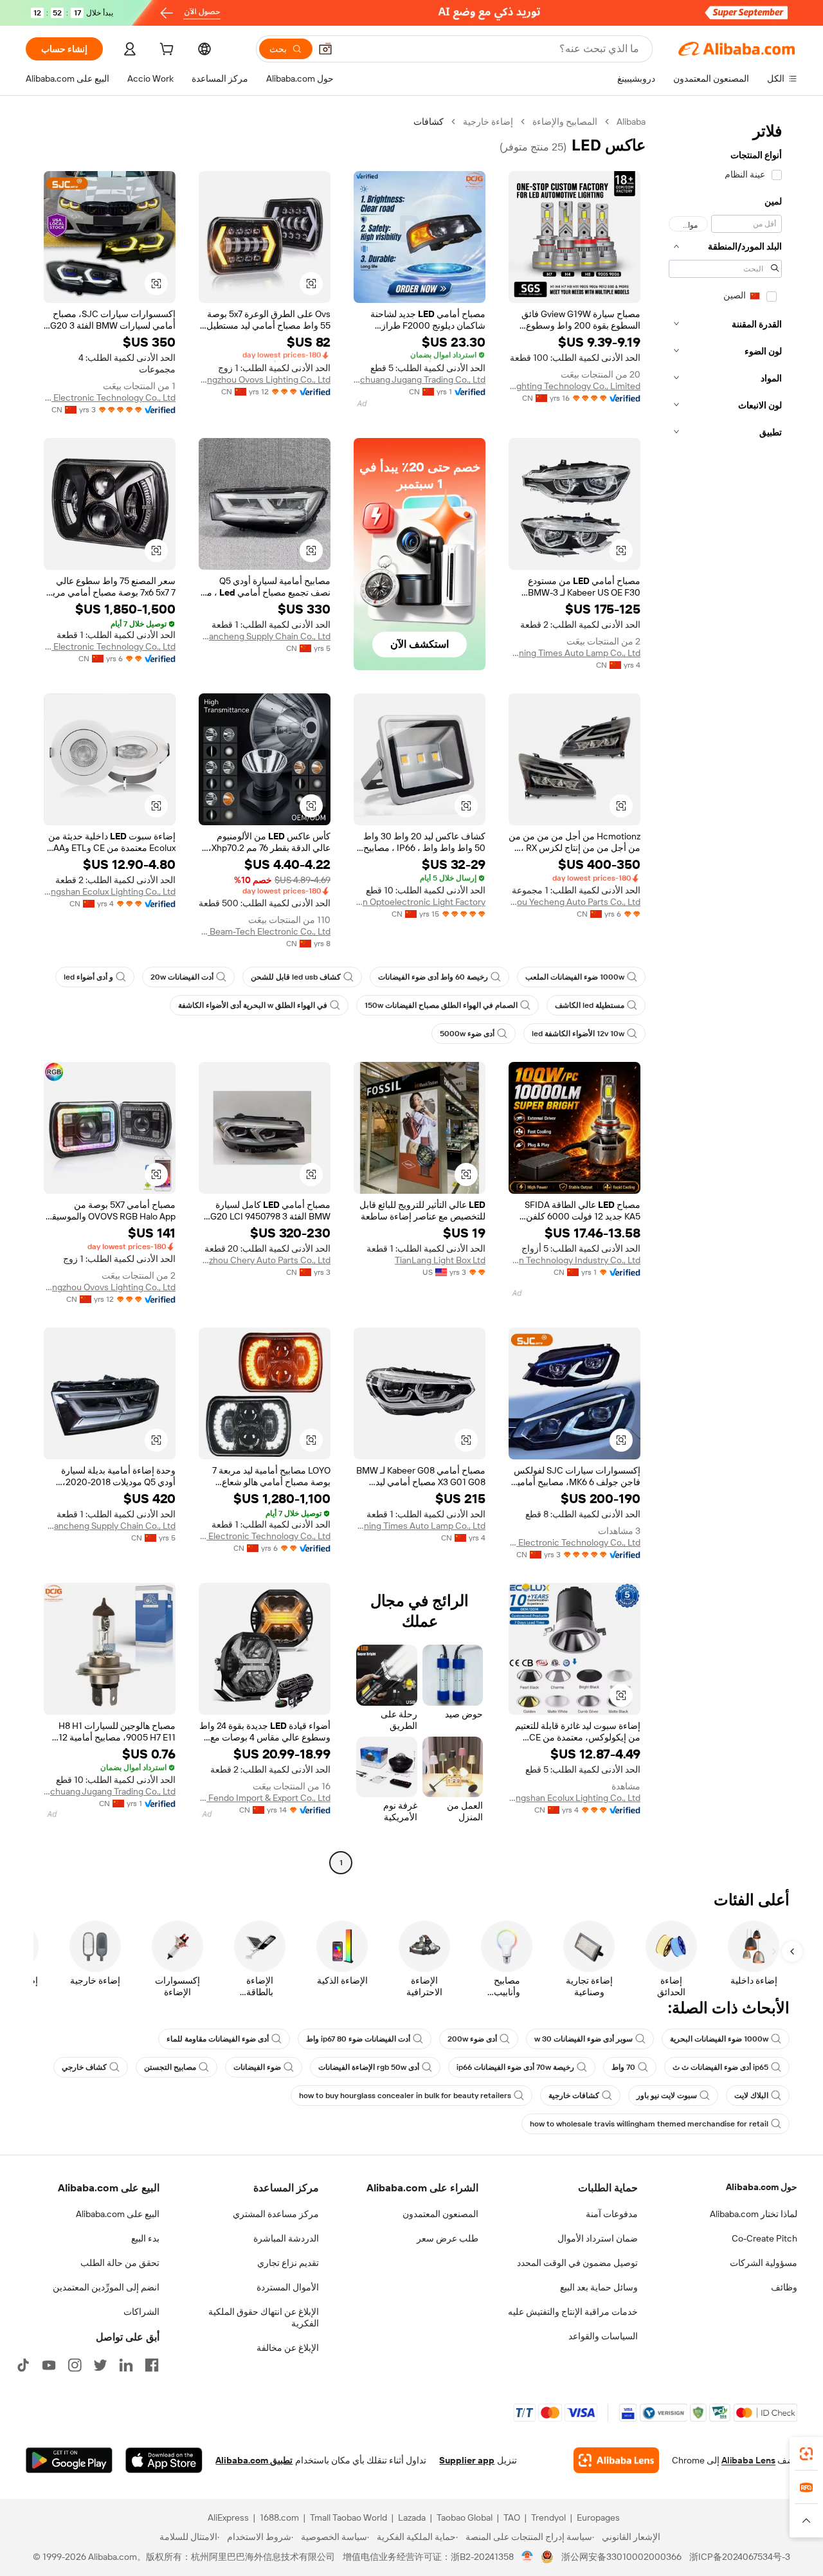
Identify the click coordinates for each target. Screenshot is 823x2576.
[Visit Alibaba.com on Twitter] (100, 2365)
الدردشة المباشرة (286, 2238)
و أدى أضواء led (88, 977)
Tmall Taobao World (348, 2517)
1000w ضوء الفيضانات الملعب (575, 977)
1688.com (279, 2517)
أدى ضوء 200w (472, 2039)
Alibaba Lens (748, 2460)
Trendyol (548, 2517)
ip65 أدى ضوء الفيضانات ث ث (720, 2067)
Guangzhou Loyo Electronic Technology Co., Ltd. (110, 646)
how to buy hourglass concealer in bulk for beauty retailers (405, 2096)
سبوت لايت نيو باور (667, 2096)
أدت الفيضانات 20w (182, 977)
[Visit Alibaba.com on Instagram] (75, 2365)
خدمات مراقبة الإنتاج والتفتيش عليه (573, 2312)
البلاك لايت (751, 2096)
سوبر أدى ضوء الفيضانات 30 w (583, 2039)
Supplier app (467, 2460)
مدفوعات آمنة (612, 2214)
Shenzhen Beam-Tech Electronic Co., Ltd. (265, 931)
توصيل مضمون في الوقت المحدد (577, 2263)
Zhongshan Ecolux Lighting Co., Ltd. (110, 891)
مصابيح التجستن (170, 2067)
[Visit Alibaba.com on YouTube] (49, 2365)
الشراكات (141, 2312)
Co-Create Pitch (764, 2238)
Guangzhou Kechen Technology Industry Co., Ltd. (574, 1260)
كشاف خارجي (84, 2067)
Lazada (412, 2517)
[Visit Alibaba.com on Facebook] (152, 2365)
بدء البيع (145, 2238)
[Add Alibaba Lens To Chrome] (616, 2460)
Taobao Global (465, 2517)
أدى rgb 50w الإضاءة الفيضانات (369, 2067)
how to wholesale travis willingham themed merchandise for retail (649, 2124)
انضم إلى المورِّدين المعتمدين (106, 2287)
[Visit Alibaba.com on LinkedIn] (126, 2365)
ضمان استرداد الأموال (598, 2238)
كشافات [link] (429, 122)
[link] (806, 2454)
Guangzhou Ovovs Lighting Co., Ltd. (265, 379)
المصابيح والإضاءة (565, 122)
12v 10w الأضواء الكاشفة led (578, 1034)
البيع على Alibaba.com (118, 2214)
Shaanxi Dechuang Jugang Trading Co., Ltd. (420, 379)
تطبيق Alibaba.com (254, 2460)
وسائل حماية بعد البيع (599, 2287)
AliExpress (228, 2517)
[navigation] (725, 994)
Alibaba (631, 122)
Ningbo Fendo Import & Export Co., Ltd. (265, 1798)
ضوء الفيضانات (257, 2067)
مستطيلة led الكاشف (590, 1005)
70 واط (623, 2067)
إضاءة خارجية (488, 122)
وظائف (784, 2287)
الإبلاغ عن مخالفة (288, 2348)
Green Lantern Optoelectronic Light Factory (420, 902)
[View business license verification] (528, 2557)
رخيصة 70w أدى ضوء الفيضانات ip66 (515, 2067)
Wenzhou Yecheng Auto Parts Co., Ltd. (574, 902)
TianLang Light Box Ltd (440, 1260)
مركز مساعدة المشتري (276, 2214)
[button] (325, 49)
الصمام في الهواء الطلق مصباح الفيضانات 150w (441, 1005)
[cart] (165, 51)
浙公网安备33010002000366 (621, 2557)
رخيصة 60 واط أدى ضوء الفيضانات (433, 977)
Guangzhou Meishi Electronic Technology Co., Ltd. (110, 397)
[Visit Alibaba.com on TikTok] (23, 2365)
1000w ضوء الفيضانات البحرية (719, 2039)
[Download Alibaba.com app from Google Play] (69, 2460)
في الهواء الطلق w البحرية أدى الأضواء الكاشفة (253, 1005)
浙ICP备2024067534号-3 (740, 2557)
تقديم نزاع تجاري (288, 2263)
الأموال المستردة (288, 2287)
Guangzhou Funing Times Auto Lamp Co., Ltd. (574, 653)
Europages (598, 2517)
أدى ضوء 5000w (467, 1034)
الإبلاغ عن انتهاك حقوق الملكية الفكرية (264, 2317)
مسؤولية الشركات (764, 2263)
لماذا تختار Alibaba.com (754, 2214)
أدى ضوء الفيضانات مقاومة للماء (218, 2039)
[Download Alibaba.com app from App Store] (164, 2460)
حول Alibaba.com (762, 2187)
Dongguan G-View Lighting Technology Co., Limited (574, 386)
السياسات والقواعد (603, 2336)
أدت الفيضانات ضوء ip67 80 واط (358, 2039)
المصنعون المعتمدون (440, 2214)
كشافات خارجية (574, 2096)
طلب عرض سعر (448, 2238)
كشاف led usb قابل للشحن (296, 977)
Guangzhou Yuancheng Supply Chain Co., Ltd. (265, 636)
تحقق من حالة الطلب (120, 2263)
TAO (512, 2517)
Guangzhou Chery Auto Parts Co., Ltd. (265, 1260)
